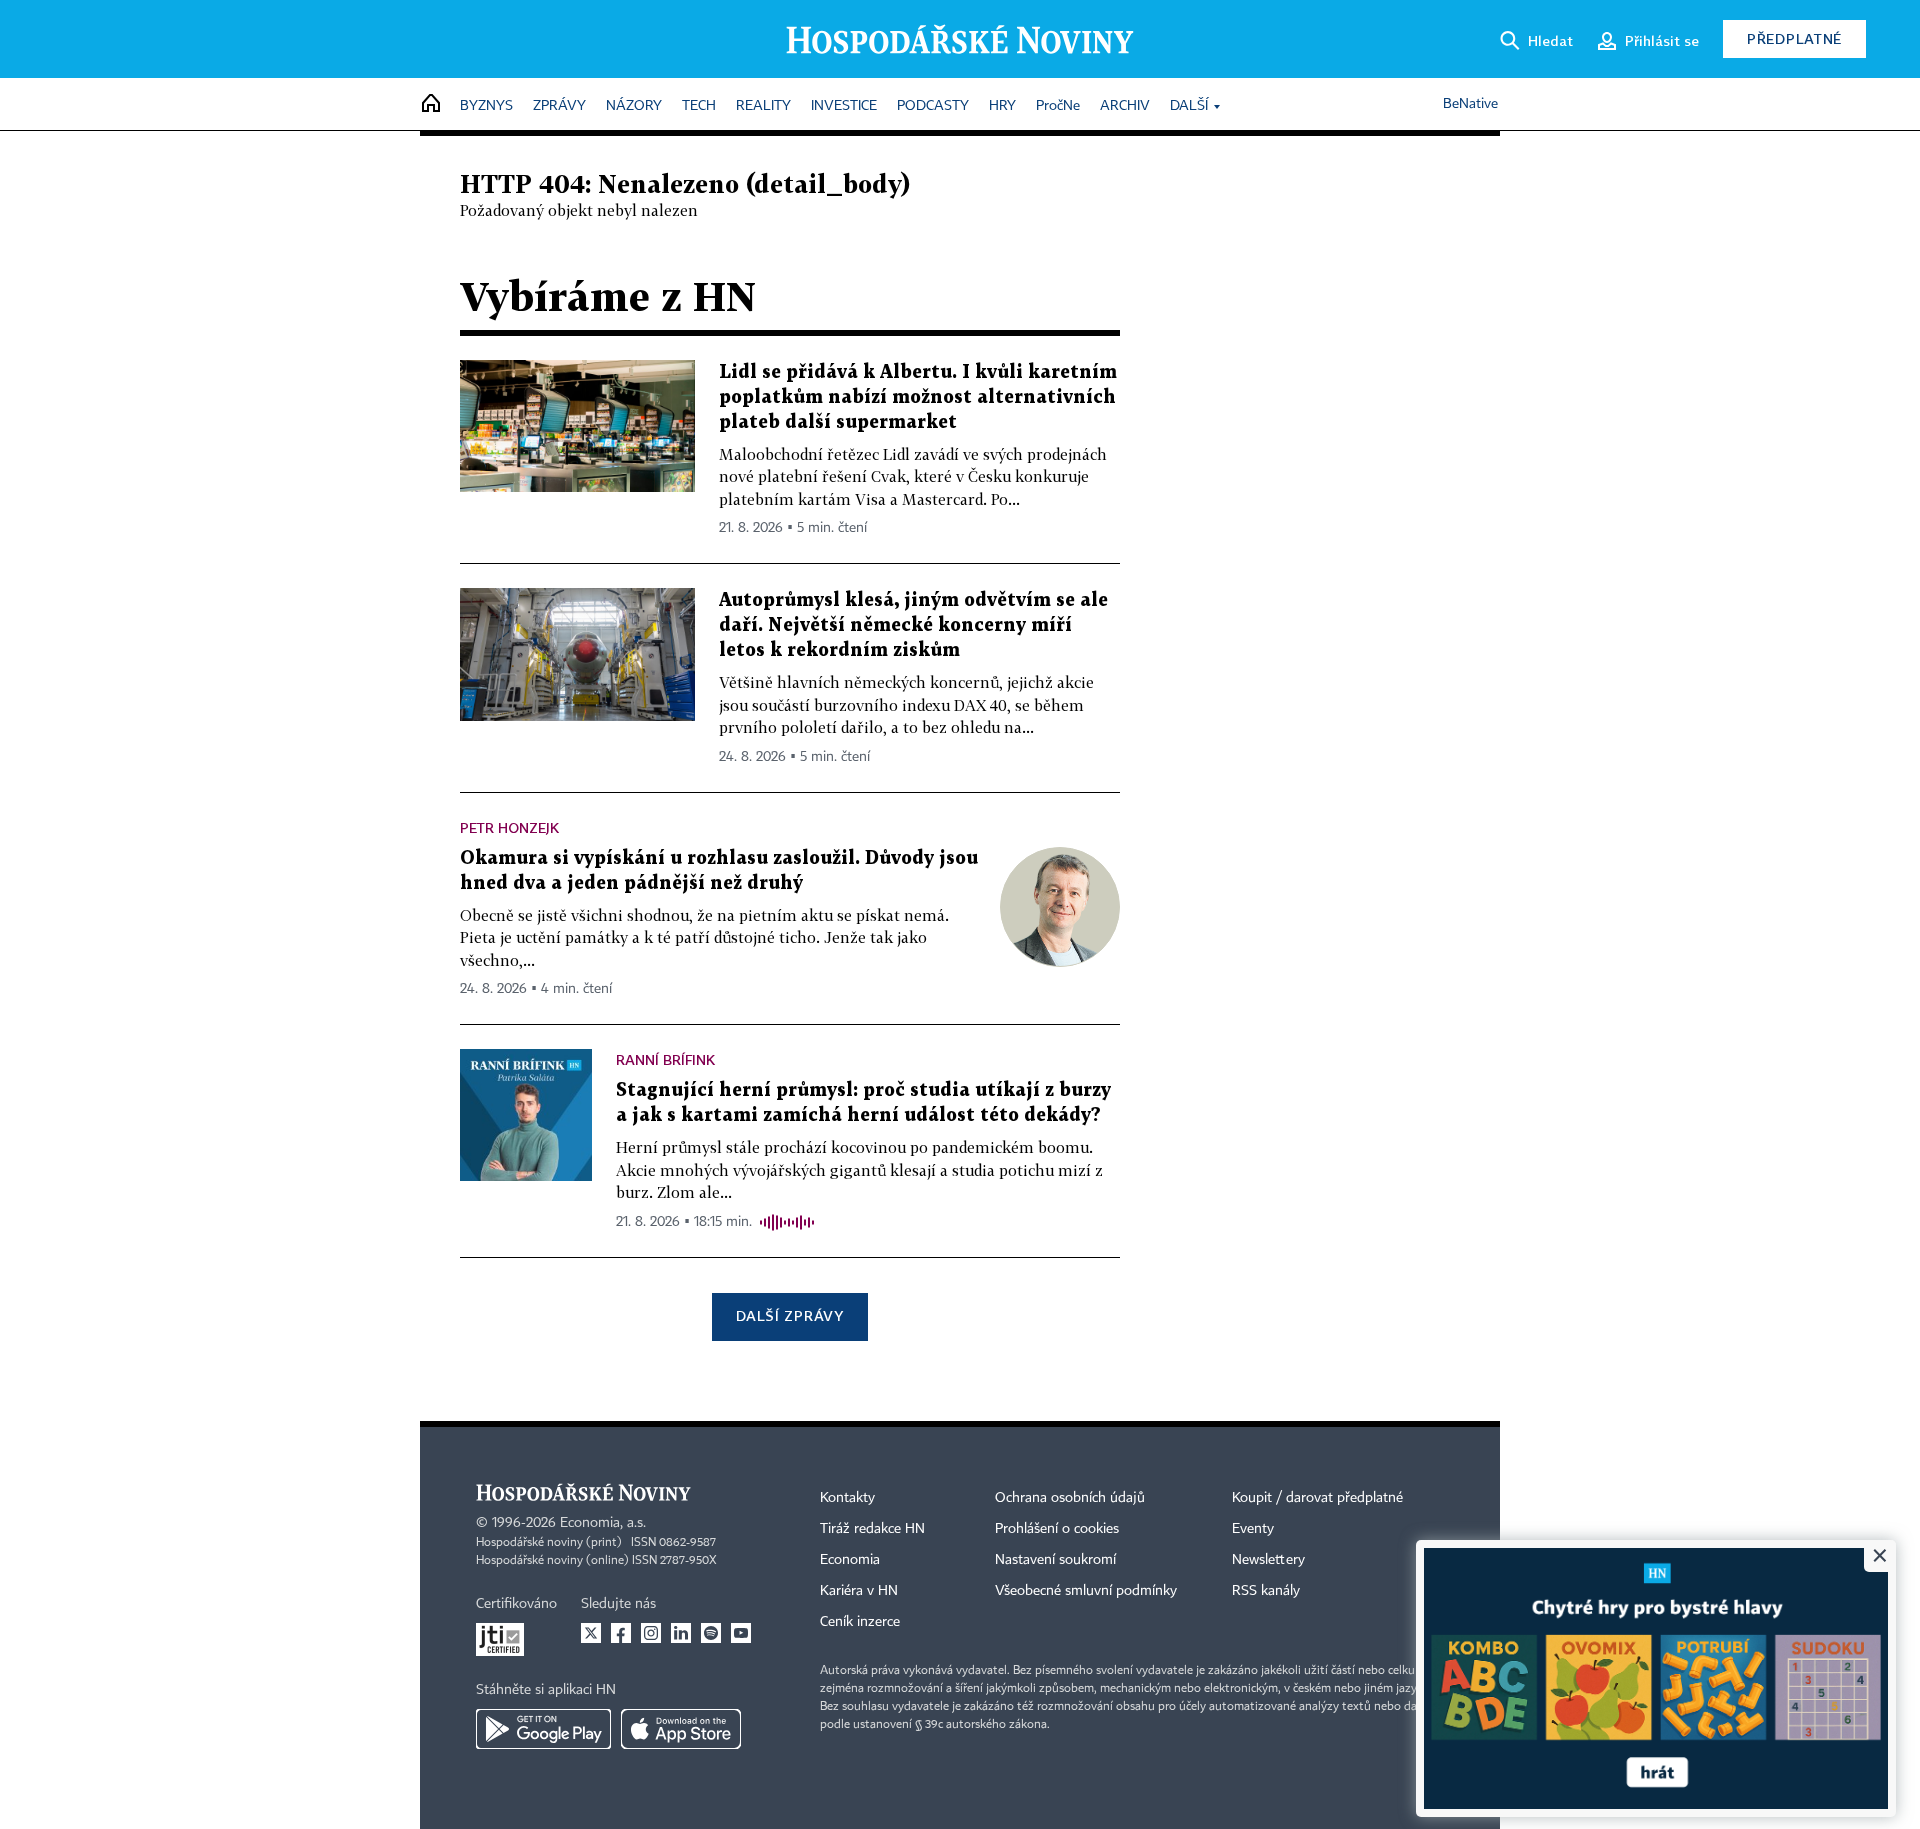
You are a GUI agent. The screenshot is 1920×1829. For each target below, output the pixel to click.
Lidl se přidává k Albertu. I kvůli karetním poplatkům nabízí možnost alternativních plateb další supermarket (918, 397)
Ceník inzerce (860, 1622)
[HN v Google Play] (543, 1729)
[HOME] (431, 104)
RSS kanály (1266, 1591)
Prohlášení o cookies (1057, 1529)
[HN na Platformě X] (591, 1633)
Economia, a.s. (603, 1523)
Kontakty (847, 1498)
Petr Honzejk (509, 827)
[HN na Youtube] (741, 1633)
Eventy (1253, 1529)
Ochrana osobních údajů (1070, 1498)
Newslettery (1268, 1560)
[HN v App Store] (681, 1729)
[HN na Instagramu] (651, 1633)
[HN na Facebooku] (621, 1633)
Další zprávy (789, 1315)
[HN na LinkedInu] (681, 1633)
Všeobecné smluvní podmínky (1086, 1591)
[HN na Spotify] (711, 1633)
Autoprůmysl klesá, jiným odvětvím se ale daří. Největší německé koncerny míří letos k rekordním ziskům (913, 625)
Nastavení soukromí (1055, 1560)
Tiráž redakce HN (872, 1529)
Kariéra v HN (859, 1591)
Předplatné (1794, 38)
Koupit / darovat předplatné (1317, 1498)
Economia (850, 1560)
